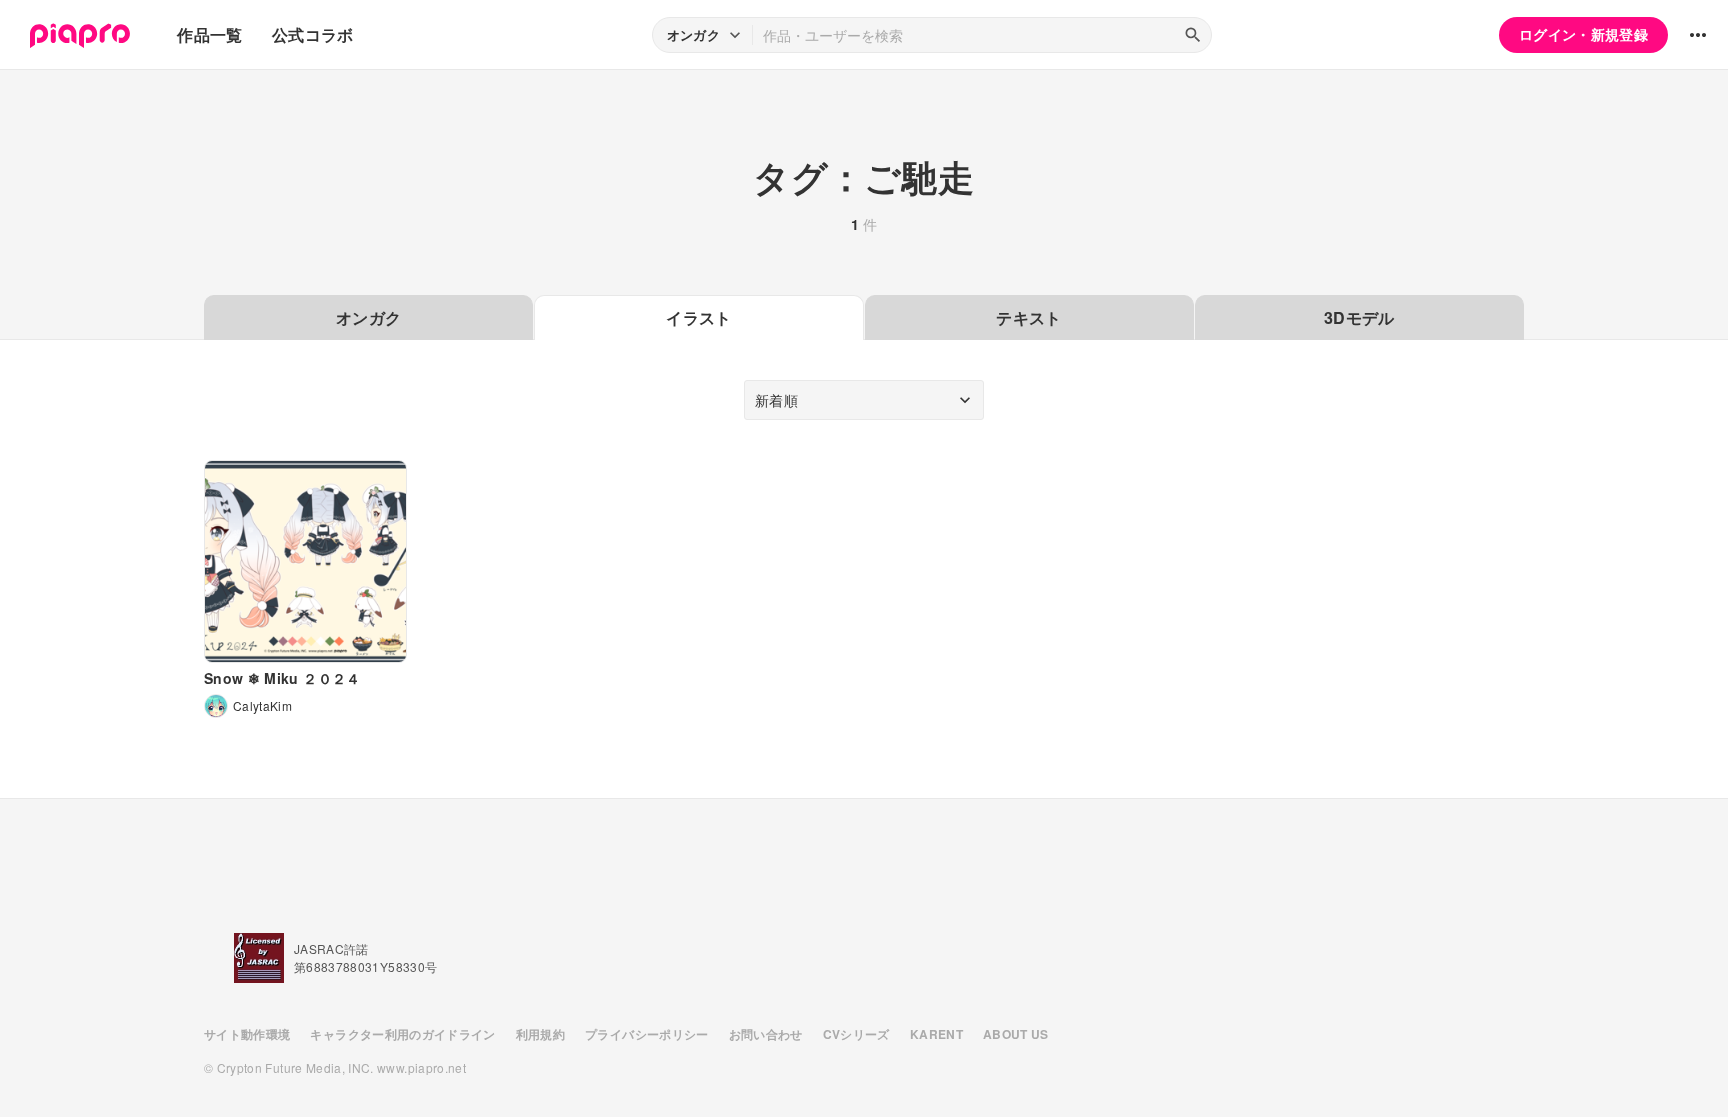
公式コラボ (313, 34)
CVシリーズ (856, 1034)
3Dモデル (1359, 317)
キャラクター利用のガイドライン (402, 1034)
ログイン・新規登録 (1583, 34)
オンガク (368, 317)
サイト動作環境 (247, 1034)
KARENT (936, 1034)
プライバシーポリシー (647, 1034)
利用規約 (540, 1034)
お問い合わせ (766, 1034)
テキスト (1028, 317)
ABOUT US (1016, 1034)
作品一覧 (209, 34)
